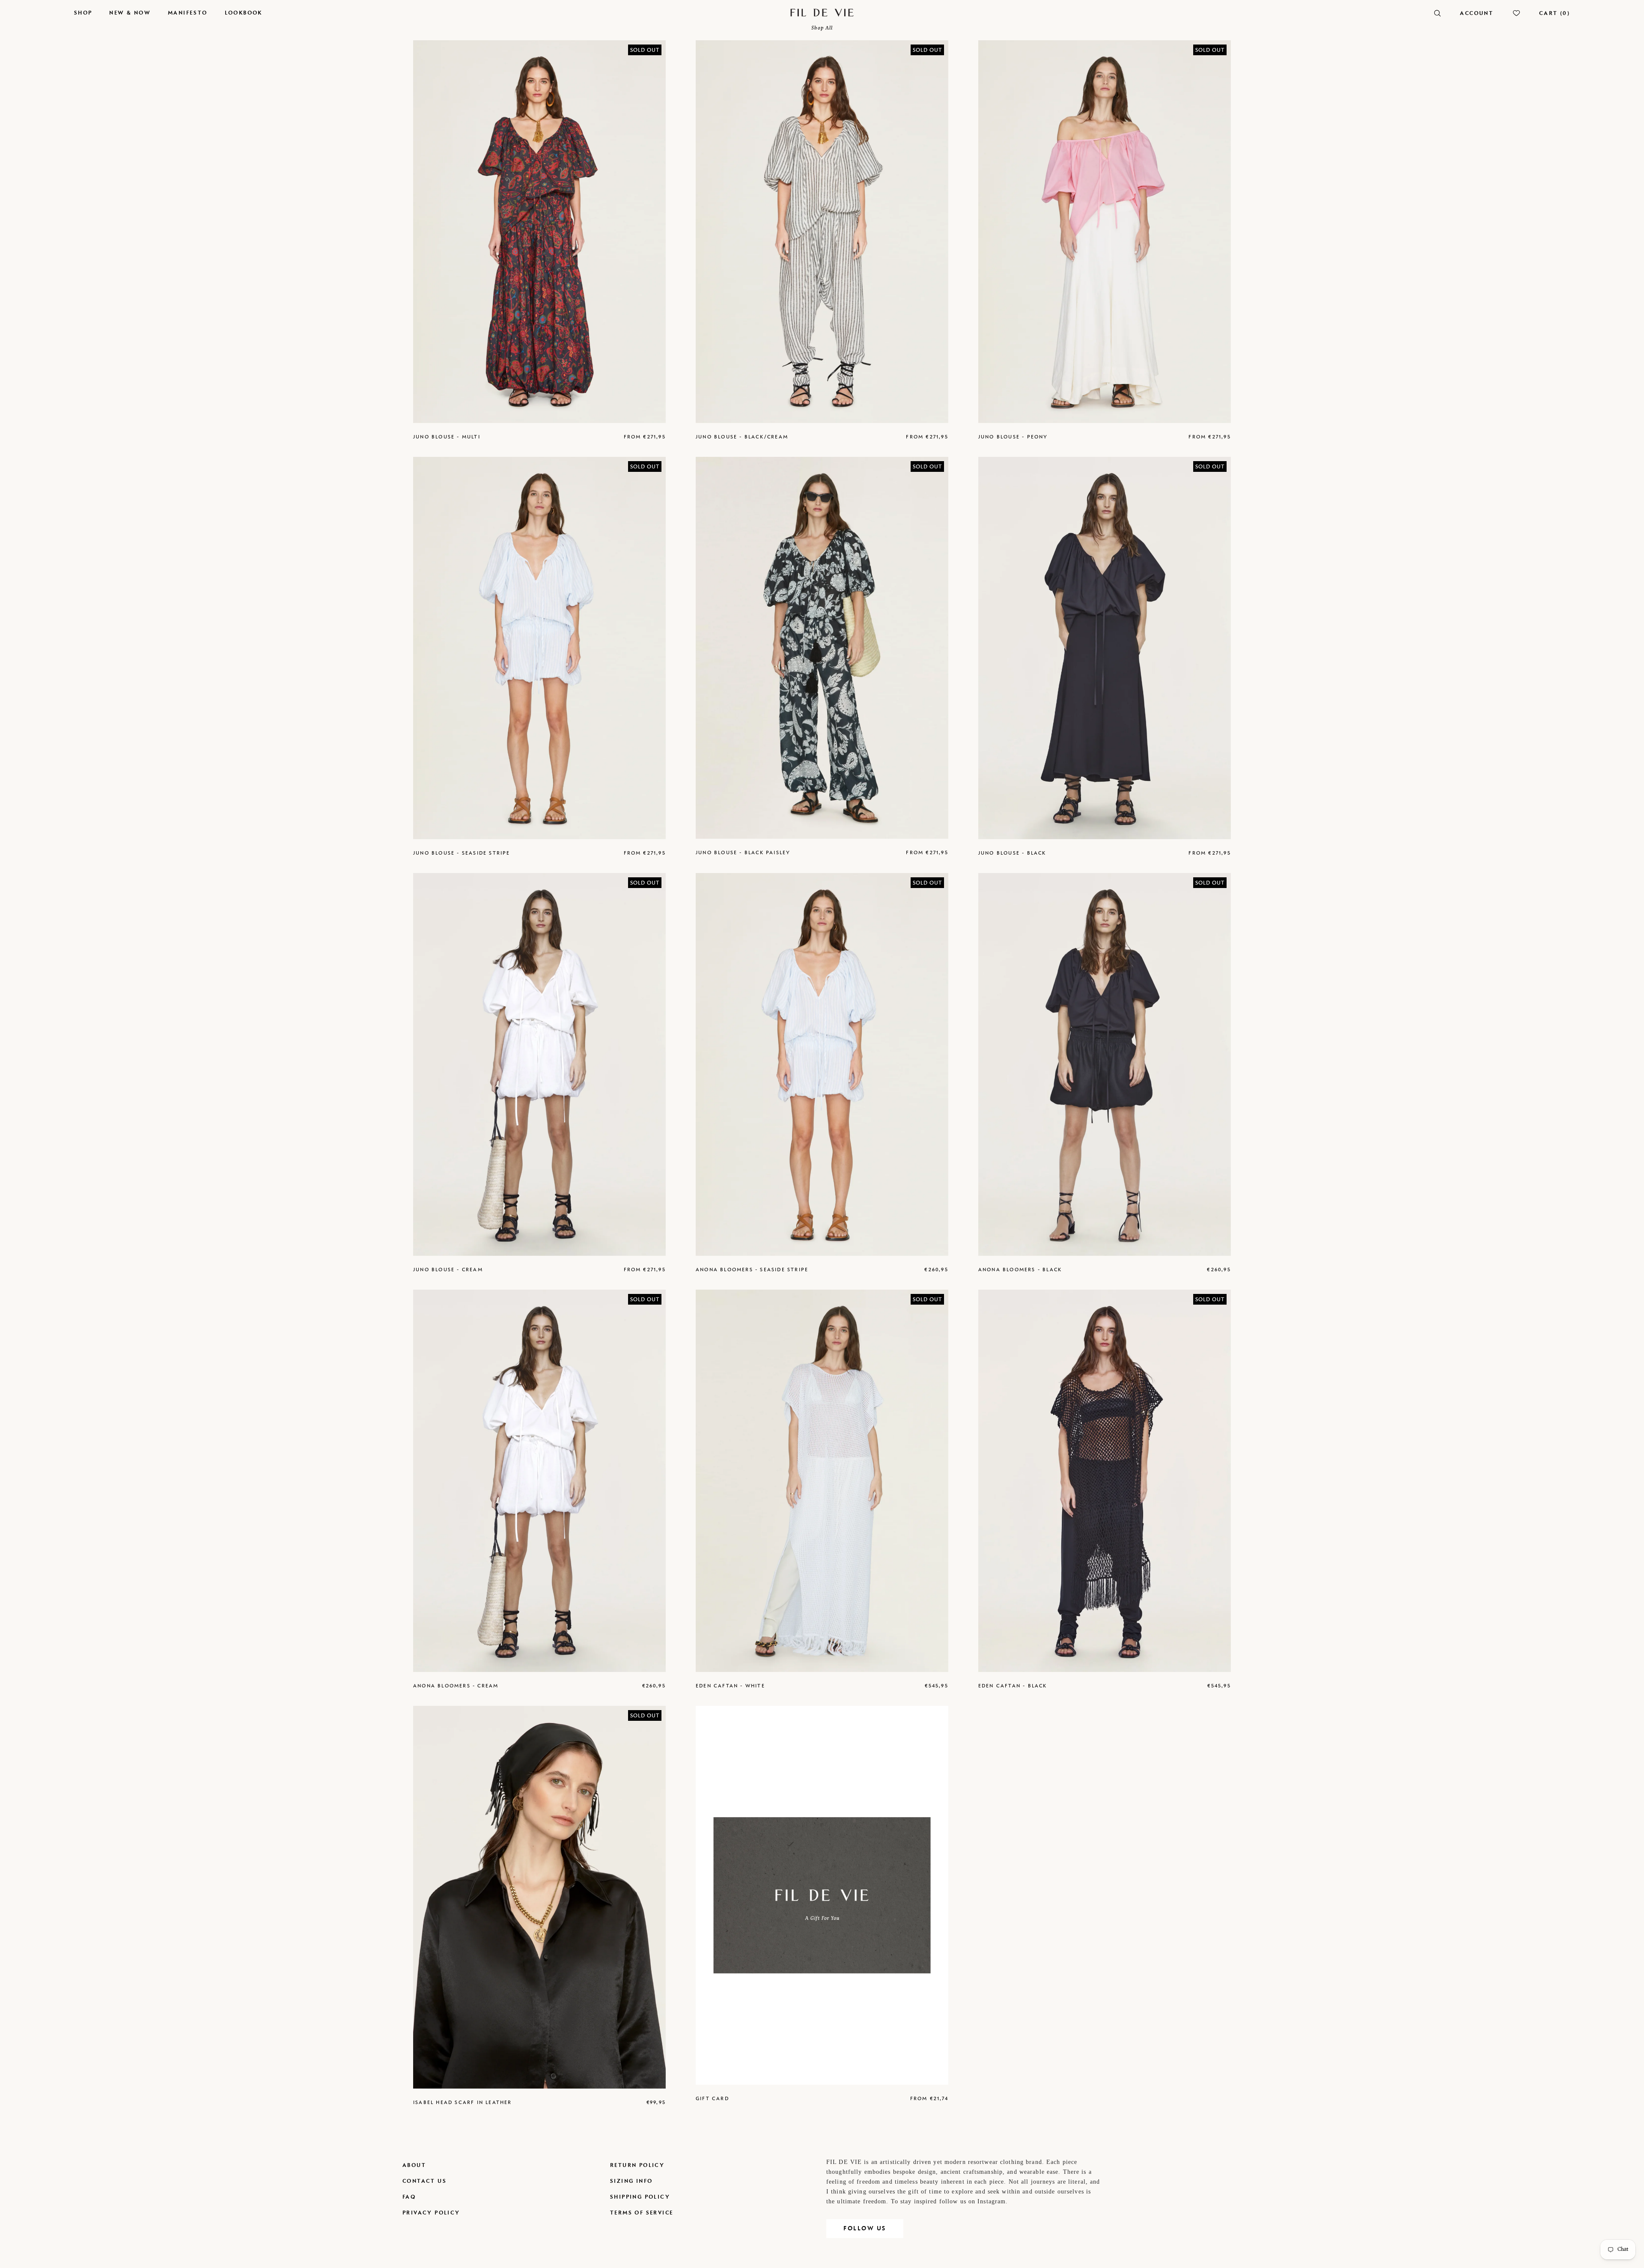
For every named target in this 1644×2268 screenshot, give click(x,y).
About (414, 2165)
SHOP (83, 13)
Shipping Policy (640, 2197)
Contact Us (424, 2181)
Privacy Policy (431, 2213)
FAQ (409, 2197)
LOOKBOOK (244, 13)
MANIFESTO (188, 13)
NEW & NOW (130, 13)
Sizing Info (631, 2181)
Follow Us (865, 2228)
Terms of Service (642, 2213)
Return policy (637, 2165)
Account (1477, 13)
